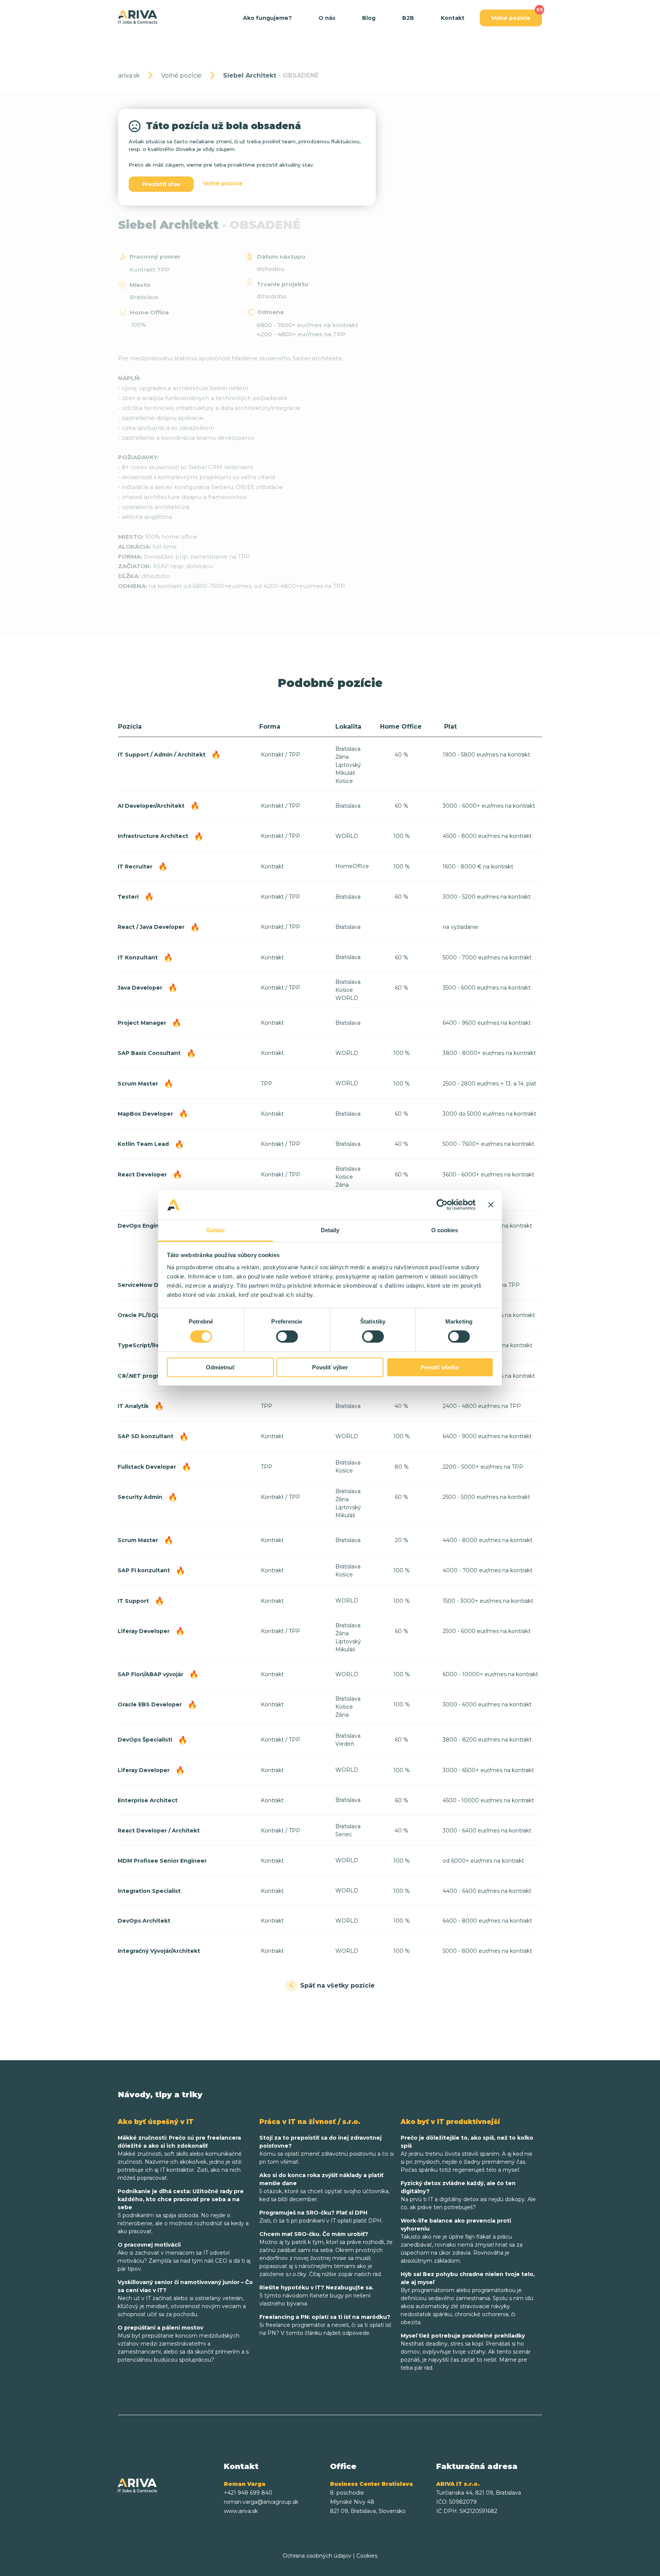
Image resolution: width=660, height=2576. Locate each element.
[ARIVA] (138, 17)
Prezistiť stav (161, 184)
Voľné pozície (511, 18)
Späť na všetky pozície (337, 1985)
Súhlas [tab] (216, 1230)
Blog (369, 18)
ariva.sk (129, 75)
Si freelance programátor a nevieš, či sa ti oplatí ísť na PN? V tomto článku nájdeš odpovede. (325, 2325)
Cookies (367, 2556)
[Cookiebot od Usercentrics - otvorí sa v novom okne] (442, 1205)
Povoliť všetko (440, 1367)
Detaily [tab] (330, 1230)
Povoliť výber (330, 1367)
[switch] (287, 1337)
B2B (408, 18)
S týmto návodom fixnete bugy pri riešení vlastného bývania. (316, 2296)
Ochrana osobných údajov (317, 2556)
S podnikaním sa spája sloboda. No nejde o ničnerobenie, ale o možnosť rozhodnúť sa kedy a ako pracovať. (183, 2211)
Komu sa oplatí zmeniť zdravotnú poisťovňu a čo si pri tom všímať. (327, 2150)
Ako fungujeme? (267, 18)
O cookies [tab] (445, 1230)
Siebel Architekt (271, 75)
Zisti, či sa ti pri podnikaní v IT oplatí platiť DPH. (321, 2217)
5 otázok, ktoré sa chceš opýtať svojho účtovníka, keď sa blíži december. (324, 2187)
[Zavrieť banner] (491, 1205)
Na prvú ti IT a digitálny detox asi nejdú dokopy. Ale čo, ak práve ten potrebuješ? (468, 2195)
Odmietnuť (220, 1367)
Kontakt (453, 18)
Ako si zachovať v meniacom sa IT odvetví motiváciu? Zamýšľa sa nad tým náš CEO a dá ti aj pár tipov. (184, 2257)
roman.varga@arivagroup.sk (261, 2502)
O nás (327, 18)
